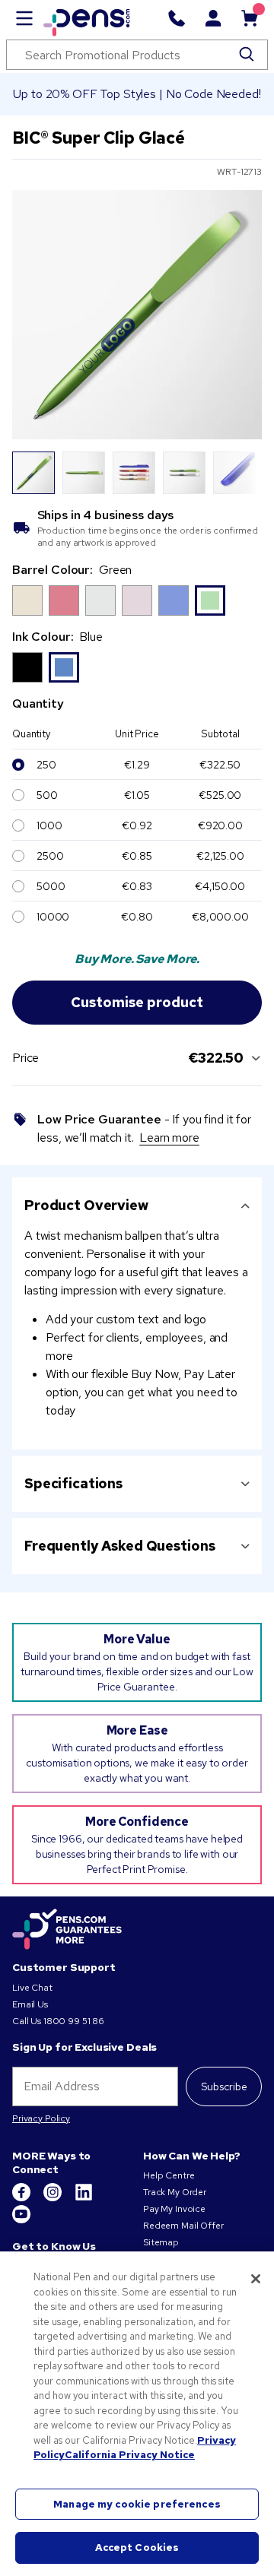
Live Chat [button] (32, 1988)
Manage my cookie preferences (137, 2504)
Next (241, 473)
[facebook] (22, 2198)
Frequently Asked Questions (119, 1546)
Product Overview (86, 1205)
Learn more (169, 1137)
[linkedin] (84, 2198)
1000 (49, 825)
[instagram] (54, 2198)
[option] (27, 600)
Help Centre (169, 2175)
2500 (50, 856)
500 (47, 795)
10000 (53, 917)
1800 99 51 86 (74, 2021)
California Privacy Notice (130, 2455)
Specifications (73, 1483)
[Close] (256, 2279)
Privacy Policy (41, 2118)
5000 (51, 886)
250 (46, 765)
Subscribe (224, 2086)
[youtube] (21, 2220)
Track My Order (175, 2192)
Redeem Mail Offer (183, 2226)
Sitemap (161, 2242)
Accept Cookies (137, 2547)
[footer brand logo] (67, 1930)
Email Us (30, 2004)
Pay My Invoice (174, 2209)
